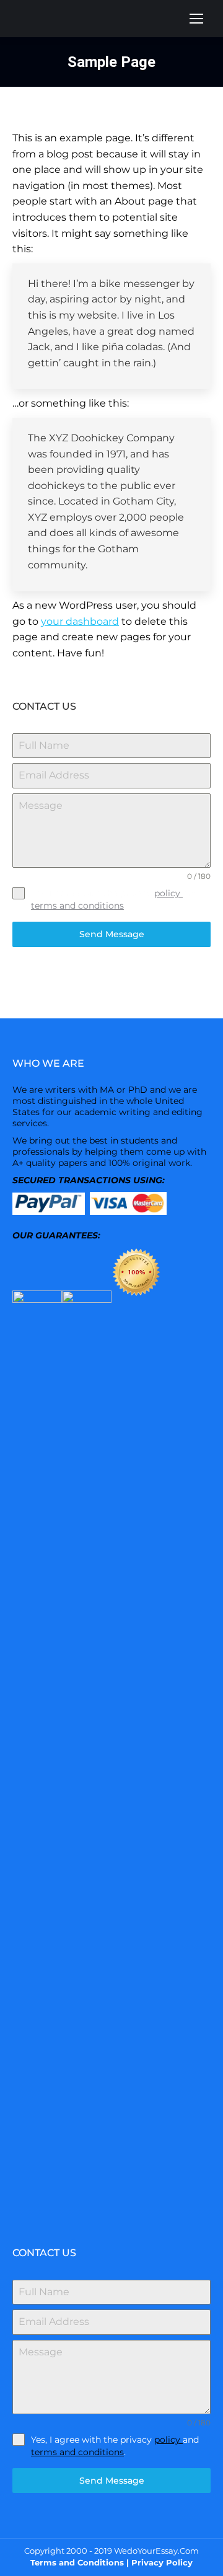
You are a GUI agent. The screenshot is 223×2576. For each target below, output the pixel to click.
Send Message (112, 934)
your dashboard (80, 621)
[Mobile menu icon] (196, 19)
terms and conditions (77, 906)
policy (168, 893)
